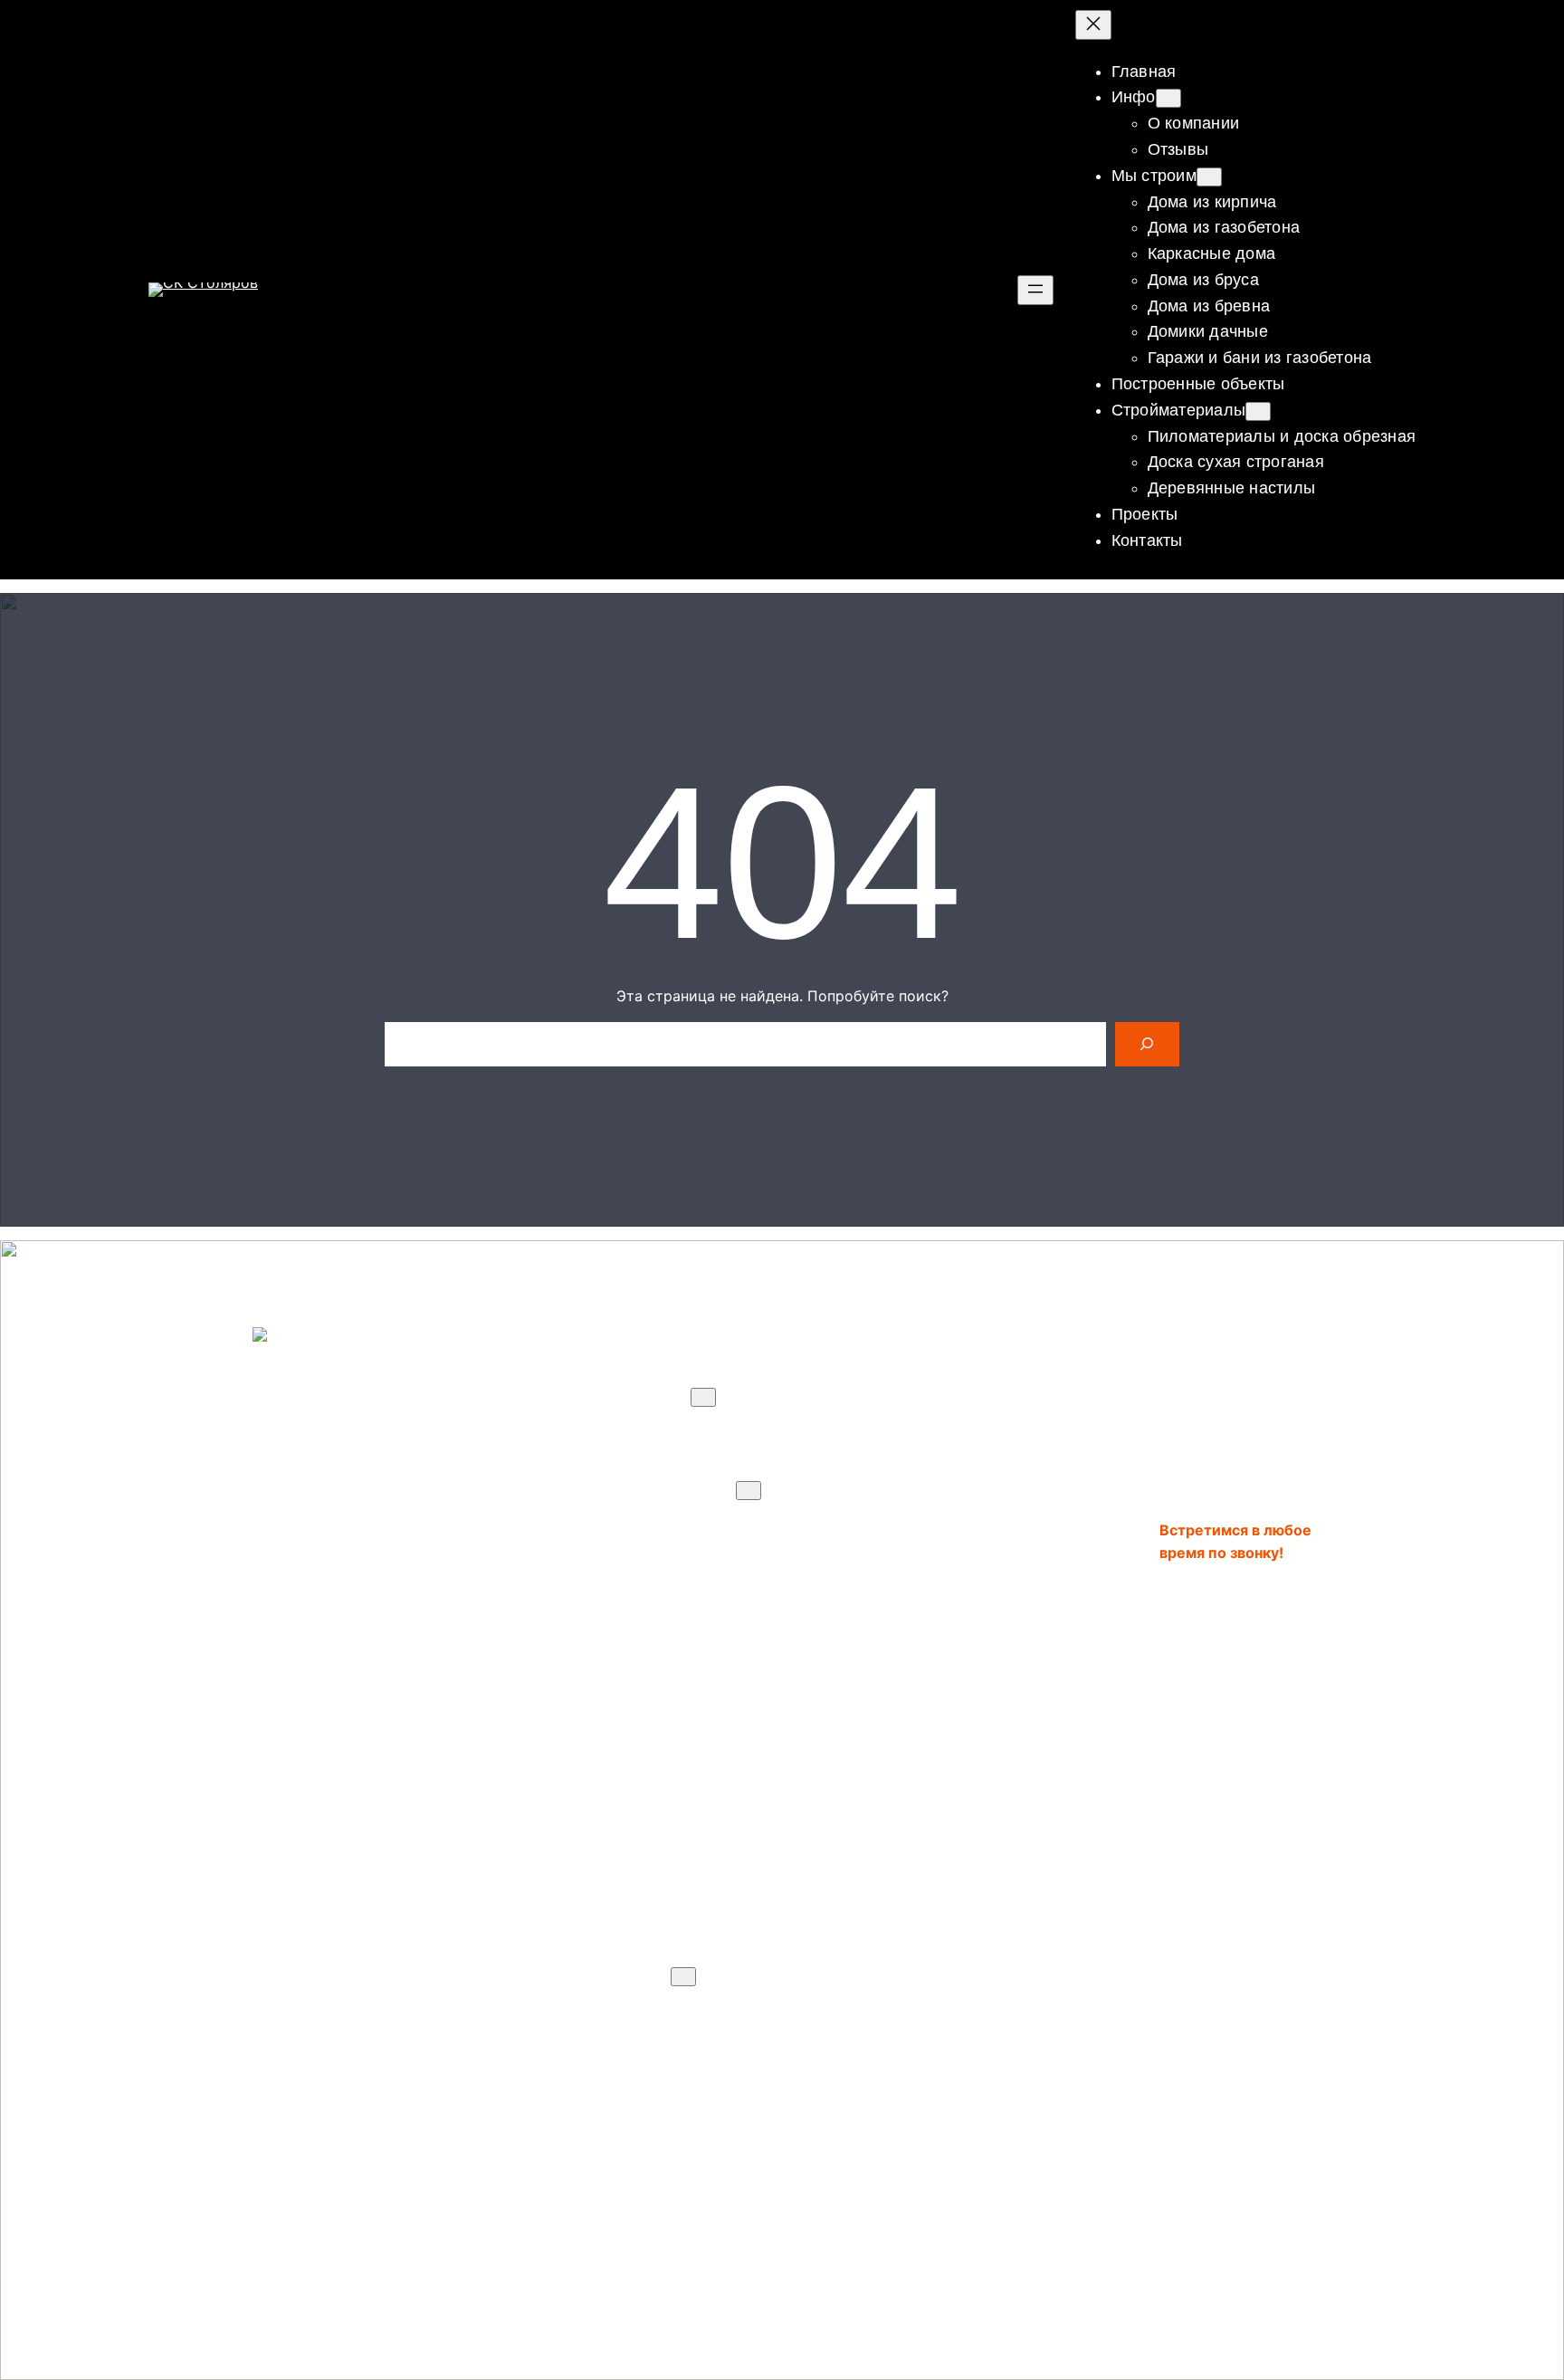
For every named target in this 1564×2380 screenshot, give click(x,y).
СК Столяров (773, 2312)
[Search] (1147, 1044)
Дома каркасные (857, 1447)
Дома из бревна (854, 1520)
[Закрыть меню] (1093, 25)
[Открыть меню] (1035, 290)
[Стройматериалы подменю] (1258, 411)
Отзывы (1006, 1410)
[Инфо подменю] (1168, 98)
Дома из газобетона (869, 1410)
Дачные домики (854, 1557)
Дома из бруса (849, 1483)
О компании (1020, 1373)
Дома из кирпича (858, 1373)
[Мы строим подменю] (1209, 177)
